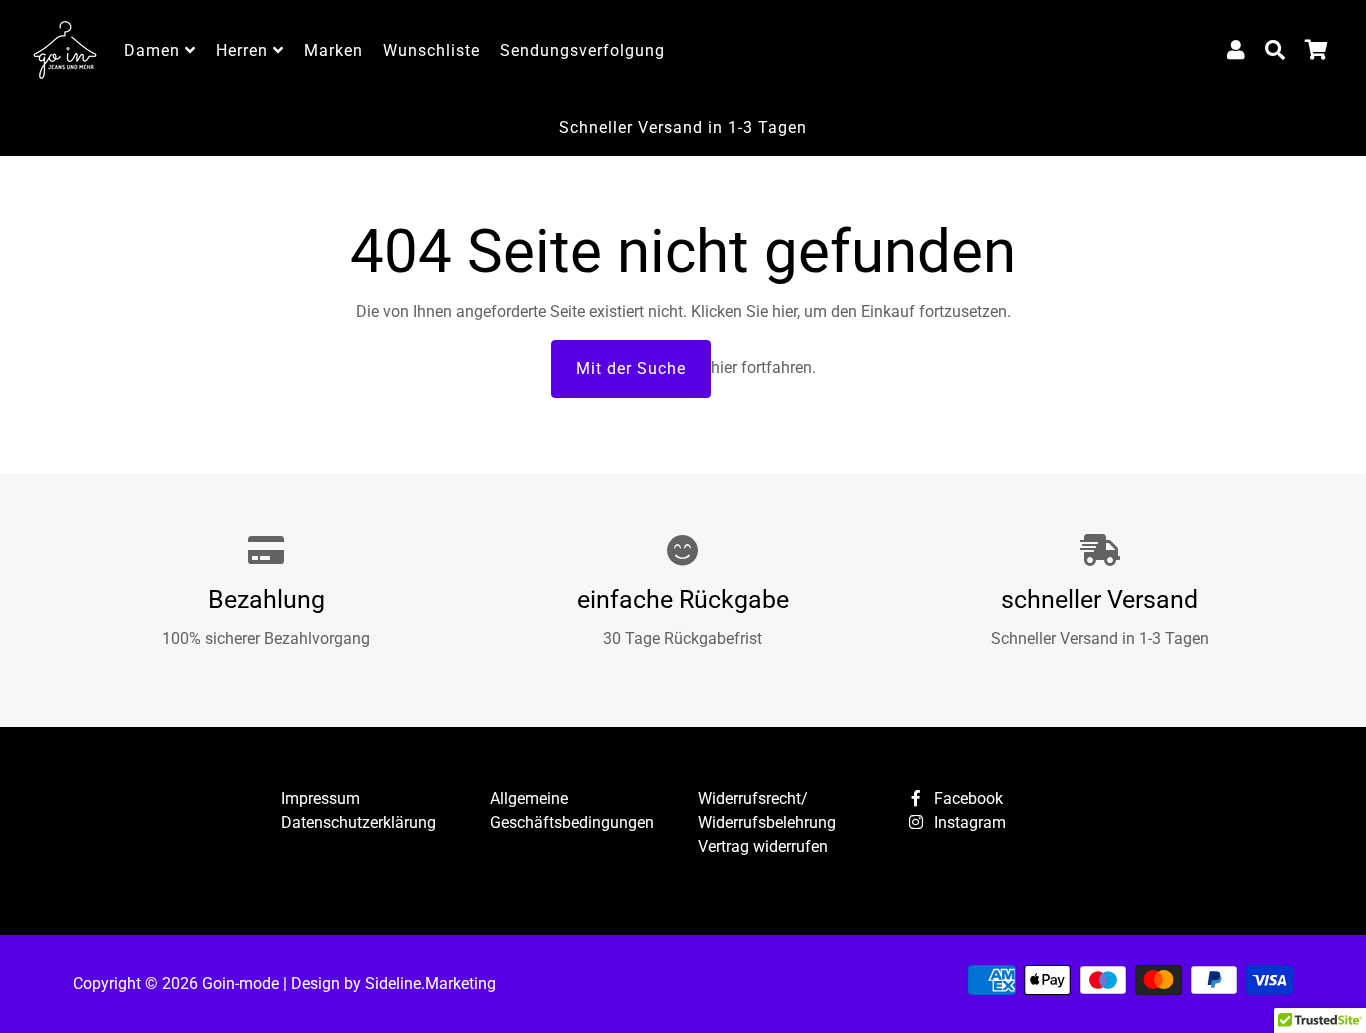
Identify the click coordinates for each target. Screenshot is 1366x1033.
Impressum (320, 798)
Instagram (968, 822)
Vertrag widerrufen (763, 846)
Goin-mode (240, 983)
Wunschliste (431, 50)
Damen (154, 50)
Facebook (966, 798)
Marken (333, 50)
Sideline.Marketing (430, 983)
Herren (244, 50)
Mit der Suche (631, 368)
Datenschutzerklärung (358, 822)
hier (784, 311)
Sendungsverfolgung (582, 50)
